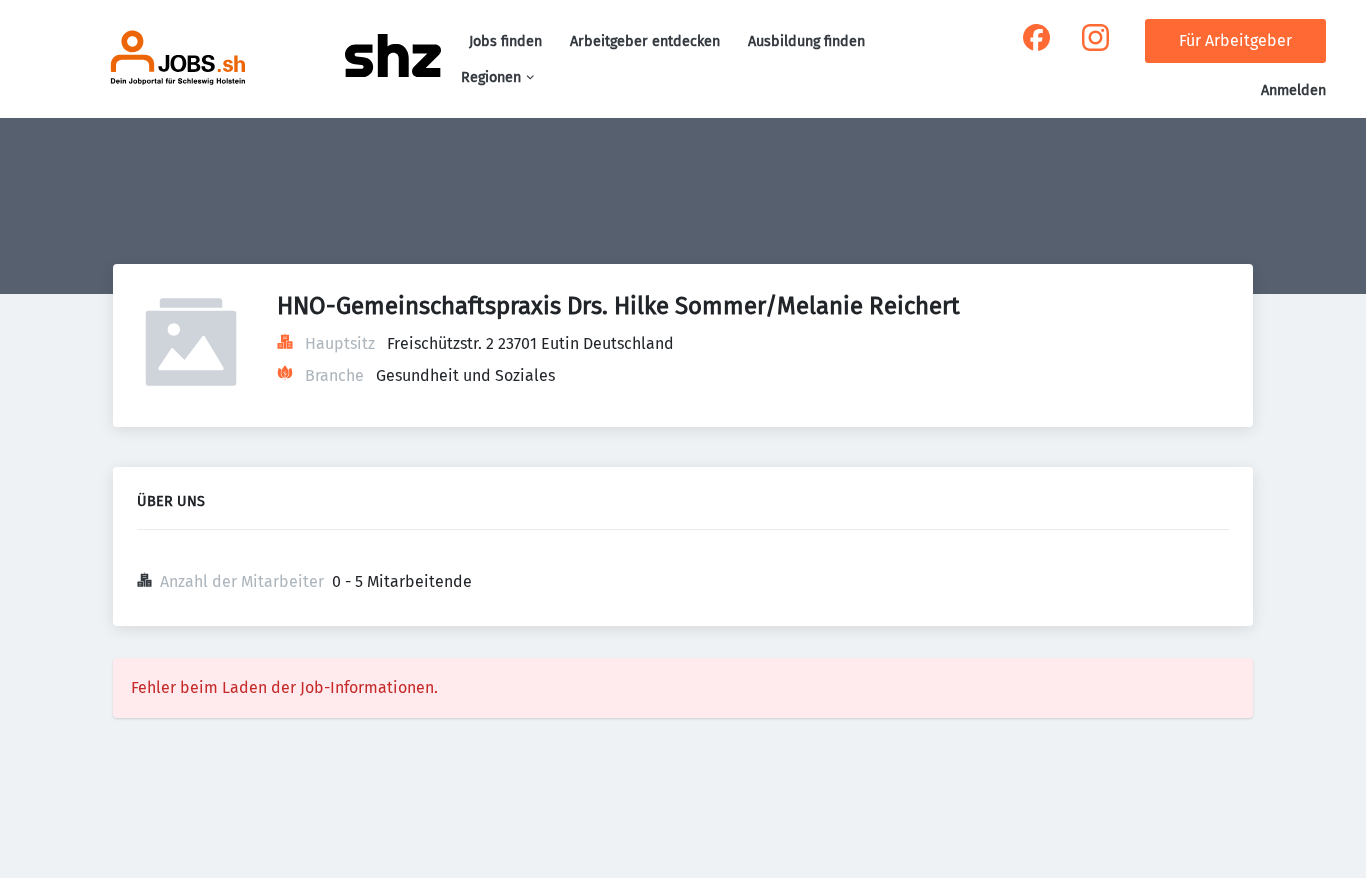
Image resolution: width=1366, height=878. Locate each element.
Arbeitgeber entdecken (645, 41)
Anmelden (1293, 90)
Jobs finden (505, 41)
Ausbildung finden (806, 41)
